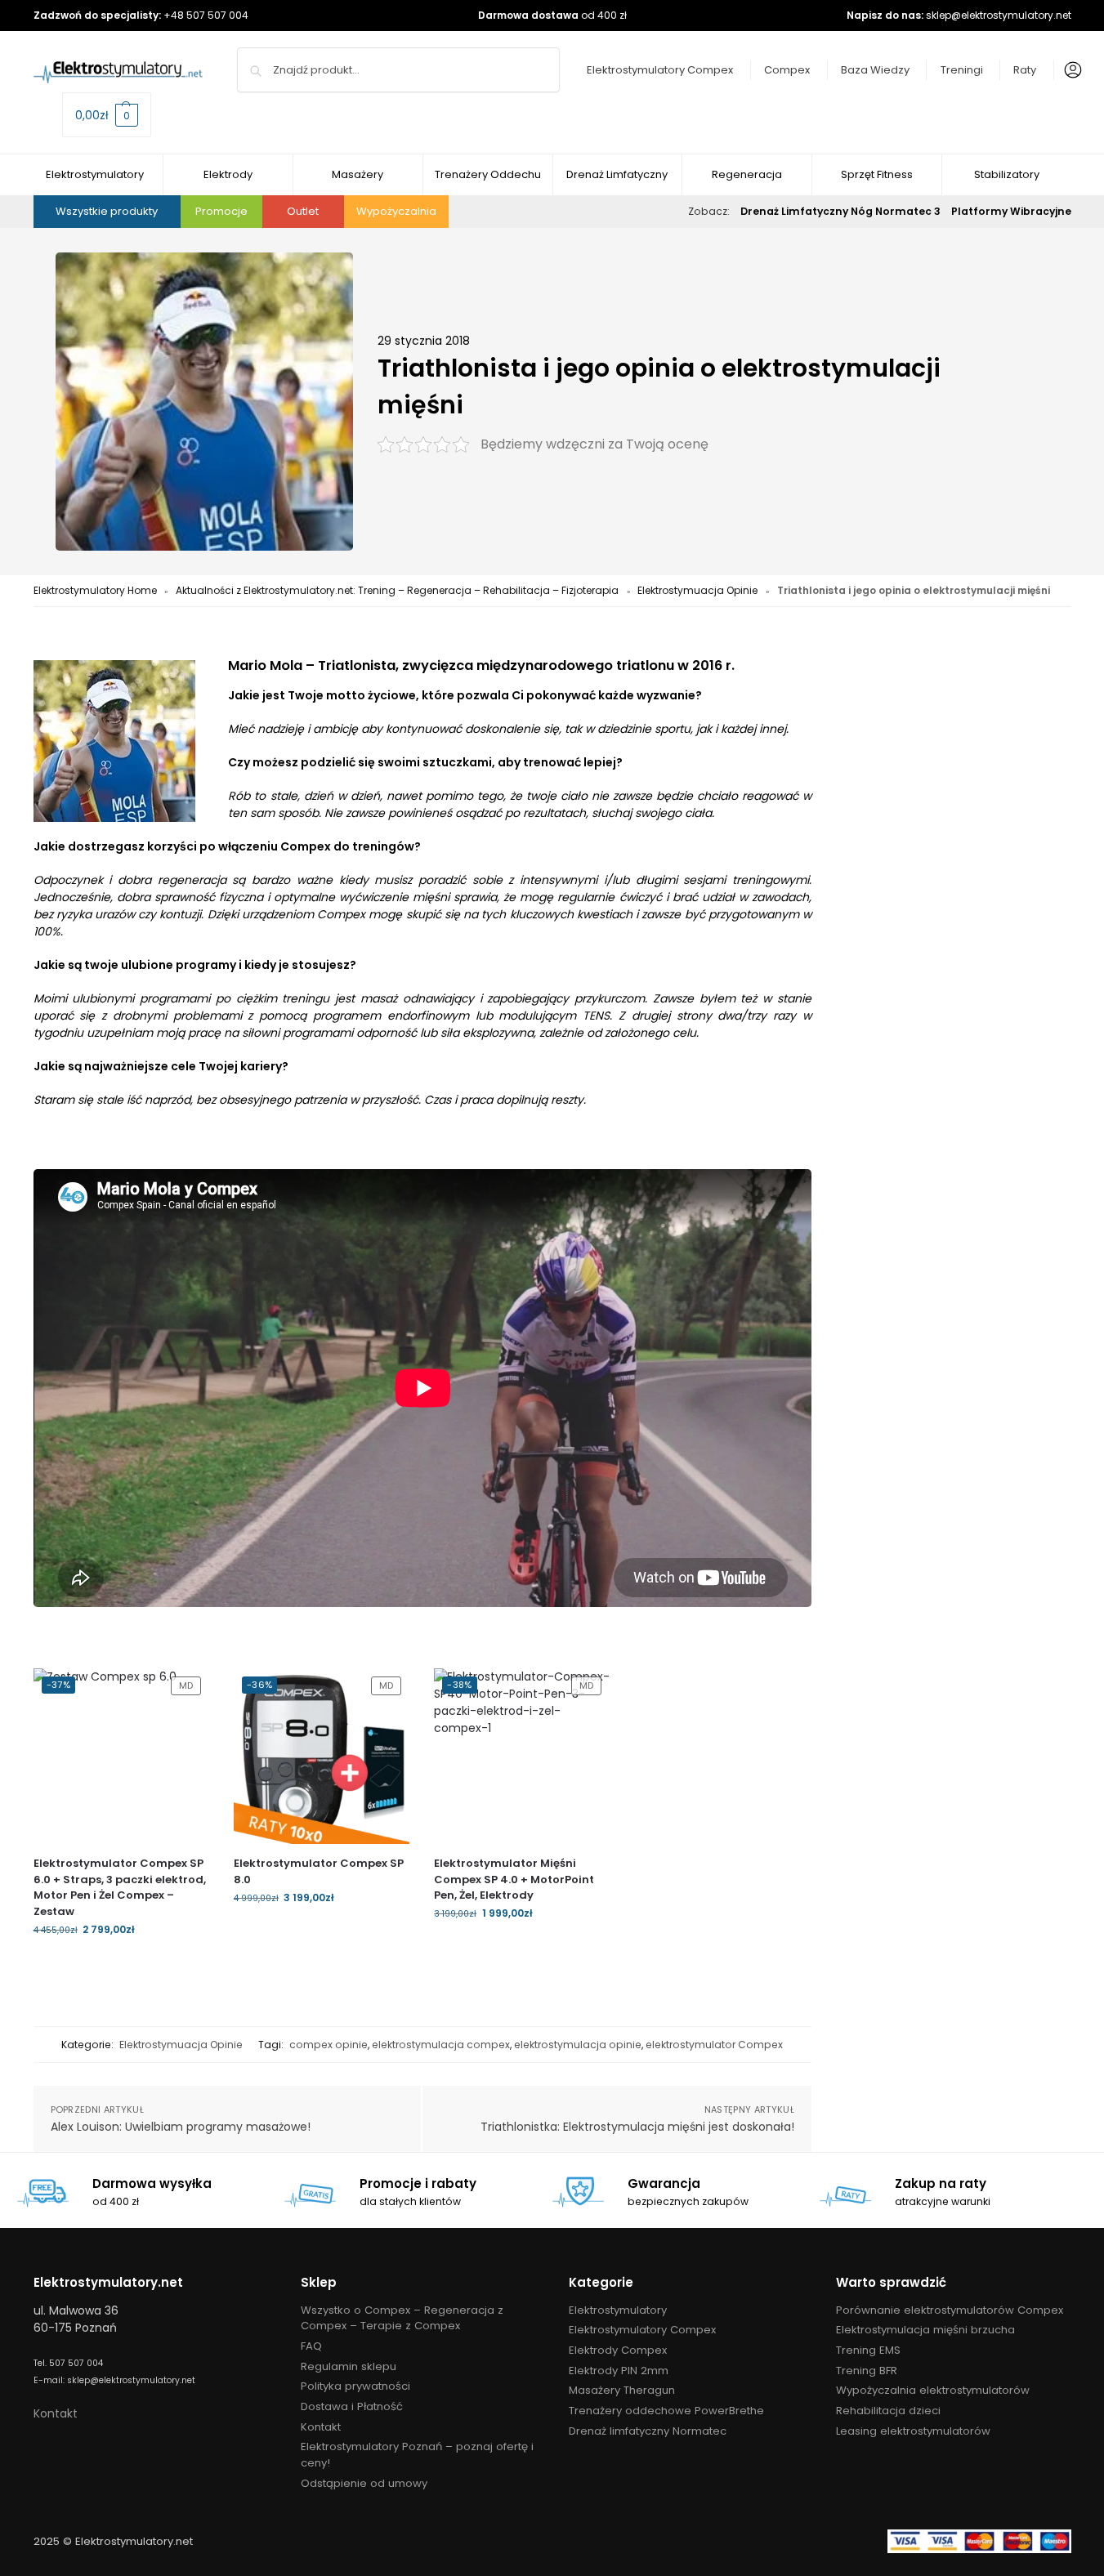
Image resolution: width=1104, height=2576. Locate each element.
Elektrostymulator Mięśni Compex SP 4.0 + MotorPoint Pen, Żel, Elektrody (514, 1879)
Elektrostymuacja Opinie (697, 590)
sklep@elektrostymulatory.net (999, 15)
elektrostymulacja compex (441, 2045)
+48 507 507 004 (206, 15)
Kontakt (56, 2413)
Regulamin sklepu (349, 2366)
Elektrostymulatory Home (95, 590)
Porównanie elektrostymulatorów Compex (950, 2310)
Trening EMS (868, 2350)
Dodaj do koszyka (121, 1964)
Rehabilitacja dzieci (888, 2411)
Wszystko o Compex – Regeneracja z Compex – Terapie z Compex (402, 2318)
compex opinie (329, 2045)
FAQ (311, 2346)
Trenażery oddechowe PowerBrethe (666, 2411)
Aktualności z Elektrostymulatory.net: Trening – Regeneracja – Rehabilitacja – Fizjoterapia (397, 590)
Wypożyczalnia (396, 211)
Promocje (221, 211)
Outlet (303, 211)
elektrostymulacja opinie (578, 2045)
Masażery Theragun (622, 2390)
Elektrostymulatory (618, 2310)
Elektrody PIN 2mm (619, 2371)
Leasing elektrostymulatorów (913, 2431)
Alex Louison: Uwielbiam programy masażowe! (181, 2127)
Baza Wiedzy (875, 70)
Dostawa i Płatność (352, 2406)
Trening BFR (867, 2371)
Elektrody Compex (618, 2350)
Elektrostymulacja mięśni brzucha (925, 2330)
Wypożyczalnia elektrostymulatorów (933, 2390)
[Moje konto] (1069, 70)
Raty (1025, 70)
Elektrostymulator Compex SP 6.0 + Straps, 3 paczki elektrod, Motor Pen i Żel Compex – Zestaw (120, 1887)
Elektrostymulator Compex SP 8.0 (319, 1871)
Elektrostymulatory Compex (660, 70)
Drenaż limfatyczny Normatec (648, 2431)
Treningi (962, 70)
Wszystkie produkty (107, 211)
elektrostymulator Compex (714, 2045)
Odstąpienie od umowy (364, 2483)
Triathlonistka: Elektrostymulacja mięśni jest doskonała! (637, 2127)
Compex (787, 70)
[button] (107, 115)
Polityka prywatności (355, 2386)
